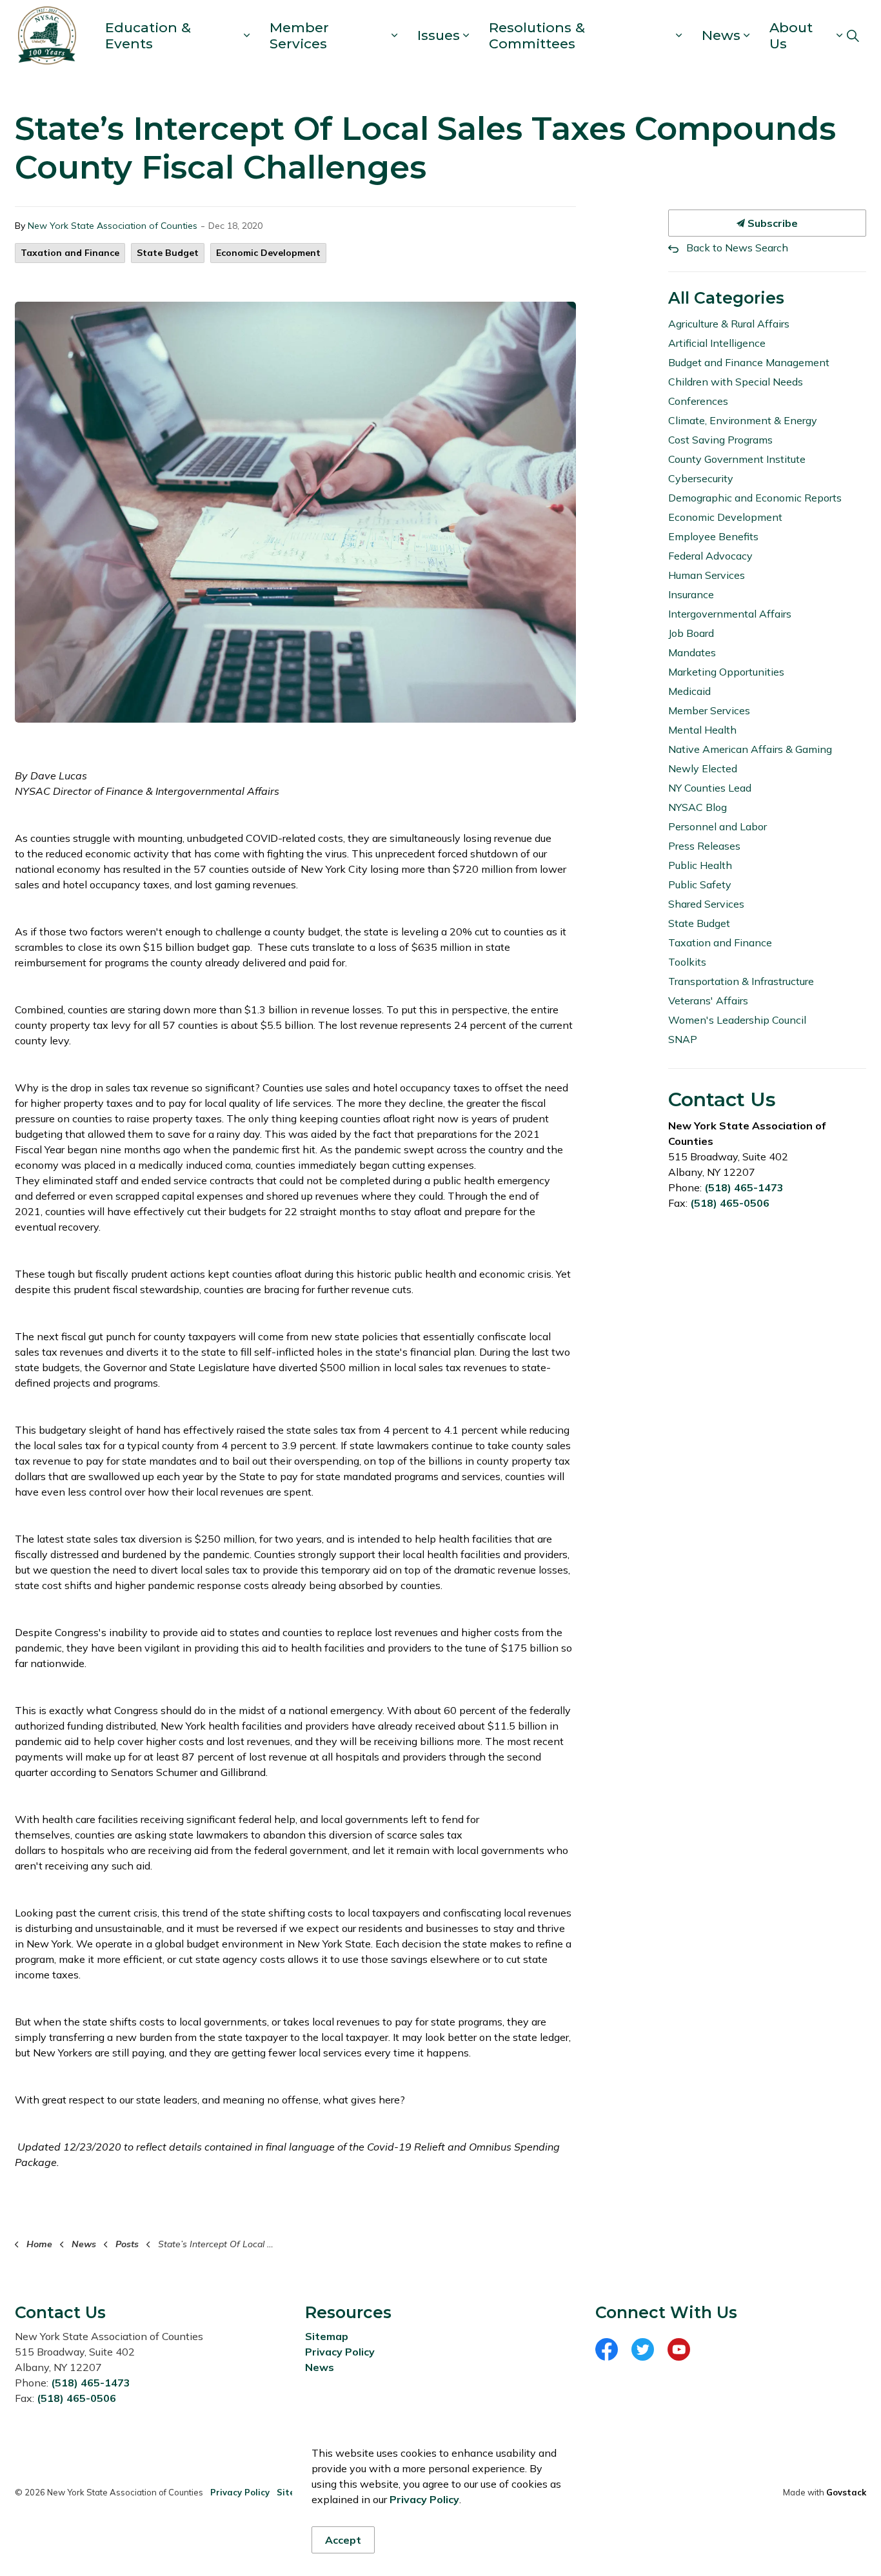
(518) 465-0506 (730, 1203)
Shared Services (706, 904)
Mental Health (702, 730)
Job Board (691, 633)
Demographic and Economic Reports (755, 498)
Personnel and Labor (718, 826)
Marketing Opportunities (726, 672)
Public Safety (700, 884)
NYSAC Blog (698, 807)
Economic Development (268, 253)
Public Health (700, 865)
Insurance (691, 594)
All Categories (726, 298)
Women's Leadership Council (737, 1020)
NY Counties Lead (710, 788)
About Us (791, 35)
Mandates (692, 652)
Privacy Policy (340, 2352)
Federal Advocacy (710, 556)
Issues (439, 35)
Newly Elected (703, 768)
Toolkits (687, 962)
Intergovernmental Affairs (730, 614)
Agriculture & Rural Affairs (729, 324)
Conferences (698, 401)
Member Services (299, 35)
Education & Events (148, 35)
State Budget (168, 253)
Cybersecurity (701, 478)
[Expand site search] (853, 35)
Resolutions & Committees (537, 35)
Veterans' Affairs (708, 1000)
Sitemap (327, 2336)
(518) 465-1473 (744, 1187)
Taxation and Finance (70, 253)
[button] (295, 512)
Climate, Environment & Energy (743, 420)
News (721, 35)
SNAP (683, 1039)
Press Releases (704, 846)
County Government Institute (737, 459)
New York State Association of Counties (113, 226)
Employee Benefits (713, 536)
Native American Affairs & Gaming (750, 749)
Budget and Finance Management (749, 362)
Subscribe (771, 223)
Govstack (846, 2492)
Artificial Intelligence (717, 343)
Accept (343, 2540)
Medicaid (689, 691)
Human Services (707, 575)
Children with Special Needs (736, 382)
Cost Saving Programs (720, 440)
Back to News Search (737, 248)
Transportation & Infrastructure (741, 981)
